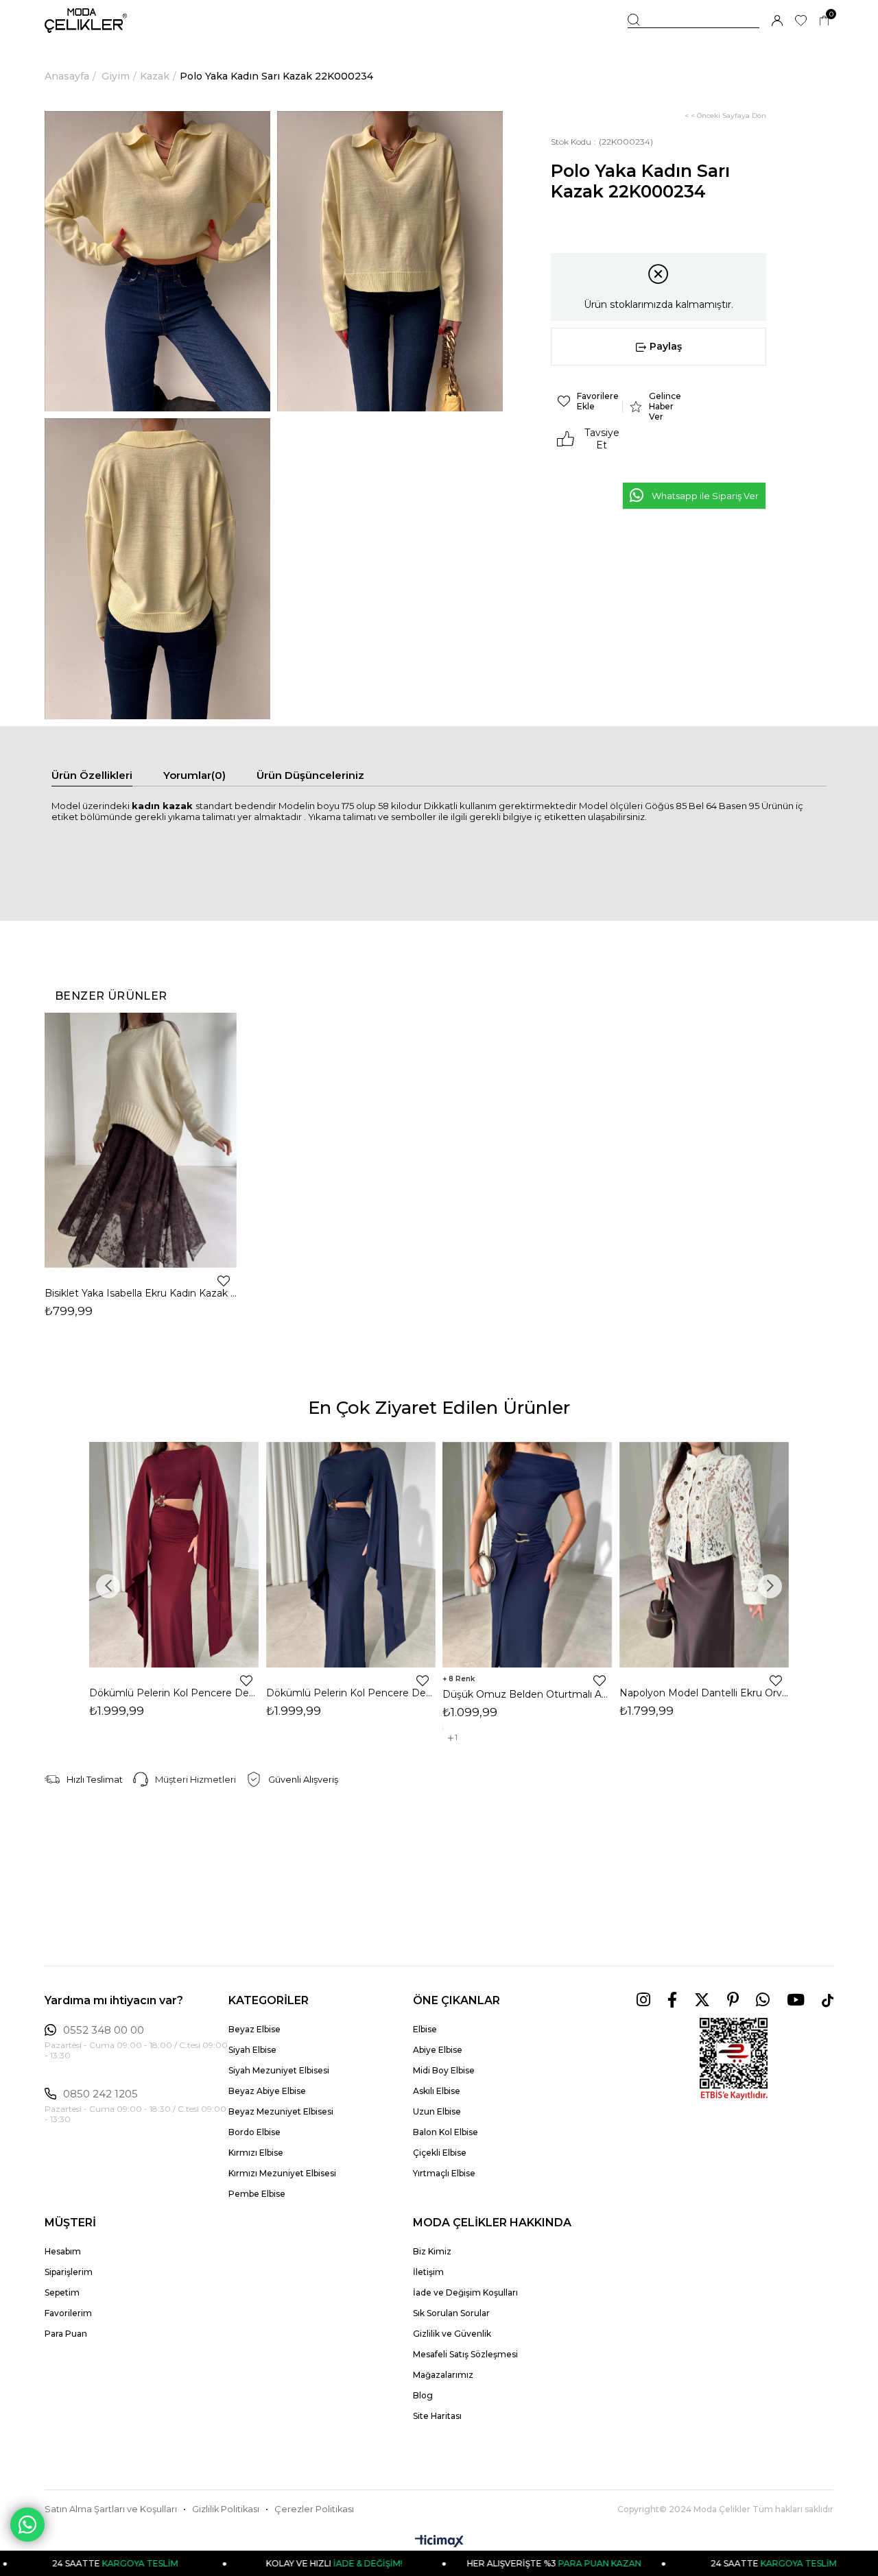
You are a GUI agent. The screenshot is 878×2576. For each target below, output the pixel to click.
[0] (824, 21)
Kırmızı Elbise (256, 2153)
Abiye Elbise (438, 2050)
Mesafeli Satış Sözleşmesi (465, 2354)
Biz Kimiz (432, 2251)
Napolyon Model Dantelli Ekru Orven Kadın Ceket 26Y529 (704, 1693)
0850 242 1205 (100, 2094)
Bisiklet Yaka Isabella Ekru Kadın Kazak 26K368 (141, 1293)
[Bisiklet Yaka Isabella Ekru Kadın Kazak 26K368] (141, 1140)
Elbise (425, 2029)
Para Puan (66, 2334)
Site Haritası (437, 2416)
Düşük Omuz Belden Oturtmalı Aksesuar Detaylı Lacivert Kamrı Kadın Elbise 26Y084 (527, 1694)
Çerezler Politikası (314, 2509)
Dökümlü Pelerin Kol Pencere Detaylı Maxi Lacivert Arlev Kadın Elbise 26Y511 (351, 1693)
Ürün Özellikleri (92, 775)
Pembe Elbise (257, 2194)
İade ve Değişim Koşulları (465, 2292)
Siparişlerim (69, 2272)
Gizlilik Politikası (226, 2509)
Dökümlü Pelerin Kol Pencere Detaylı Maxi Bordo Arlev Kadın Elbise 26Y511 (174, 1693)
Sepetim (62, 2292)
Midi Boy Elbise (444, 2070)
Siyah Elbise (252, 2050)
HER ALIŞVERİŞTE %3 (490, 2563)
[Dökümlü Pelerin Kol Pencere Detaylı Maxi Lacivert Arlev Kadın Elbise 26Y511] (351, 1555)
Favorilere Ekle (224, 1281)
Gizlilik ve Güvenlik (452, 2334)
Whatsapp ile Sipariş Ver (705, 496)
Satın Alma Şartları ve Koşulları (111, 2509)
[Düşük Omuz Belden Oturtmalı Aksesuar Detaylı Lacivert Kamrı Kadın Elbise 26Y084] (527, 1555)
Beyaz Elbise (254, 2029)
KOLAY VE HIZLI (271, 2563)
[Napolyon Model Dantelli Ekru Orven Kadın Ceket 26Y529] (704, 1555)
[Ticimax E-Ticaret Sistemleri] (439, 2542)
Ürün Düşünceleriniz (310, 775)
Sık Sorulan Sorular (451, 2313)
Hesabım (63, 2251)
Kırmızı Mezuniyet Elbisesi (282, 2173)
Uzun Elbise (437, 2111)
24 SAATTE (709, 2563)
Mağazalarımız (443, 2375)
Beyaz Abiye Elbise (267, 2091)
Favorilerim (68, 2313)
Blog (423, 2395)
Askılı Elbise (437, 2091)
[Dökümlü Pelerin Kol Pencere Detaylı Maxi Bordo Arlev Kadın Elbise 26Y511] (174, 1555)
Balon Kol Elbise (446, 2132)
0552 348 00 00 (104, 2030)
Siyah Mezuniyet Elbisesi (279, 2070)
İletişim (428, 2272)
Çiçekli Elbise (440, 2153)
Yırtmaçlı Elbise (444, 2173)
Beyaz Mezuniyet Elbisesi (281, 2111)
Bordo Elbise (254, 2132)
